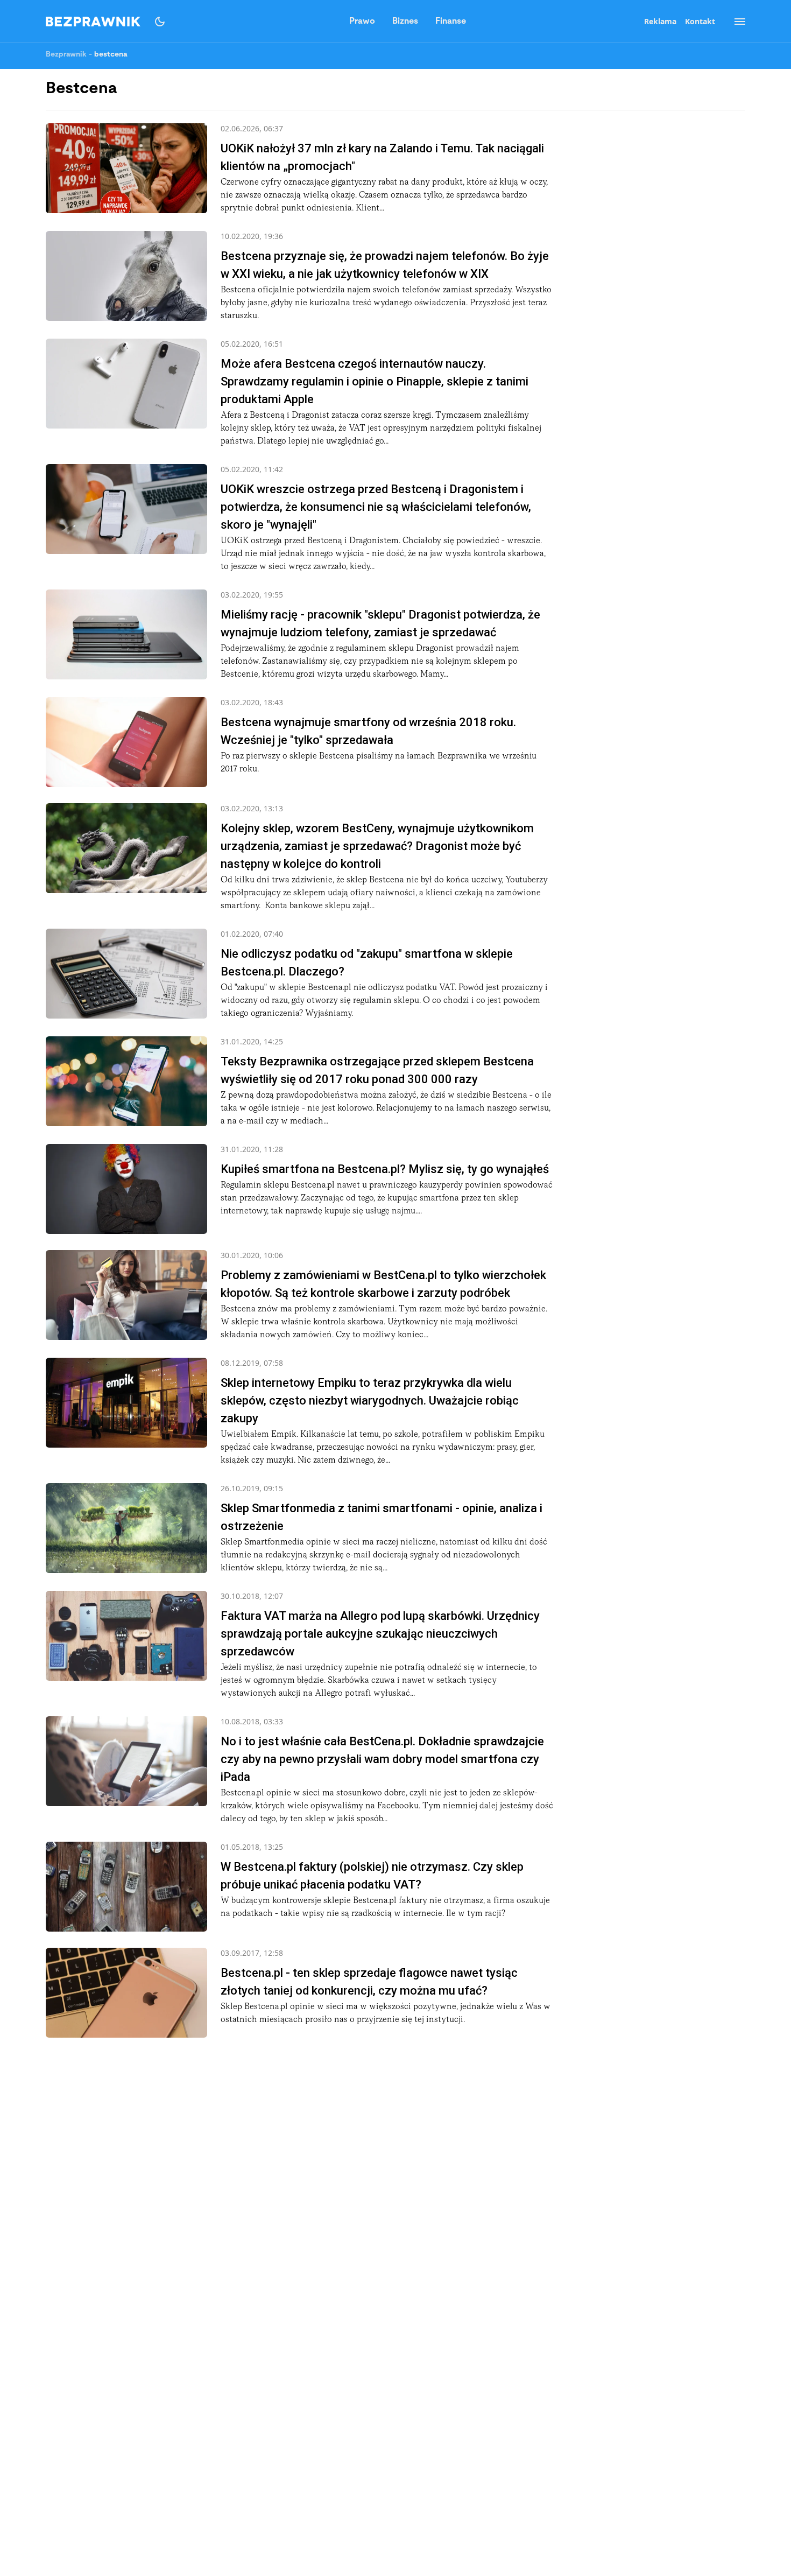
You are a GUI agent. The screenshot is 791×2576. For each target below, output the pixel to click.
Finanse (451, 22)
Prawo (362, 22)
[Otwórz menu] (734, 22)
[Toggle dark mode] (160, 22)
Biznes (405, 22)
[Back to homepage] (93, 22)
